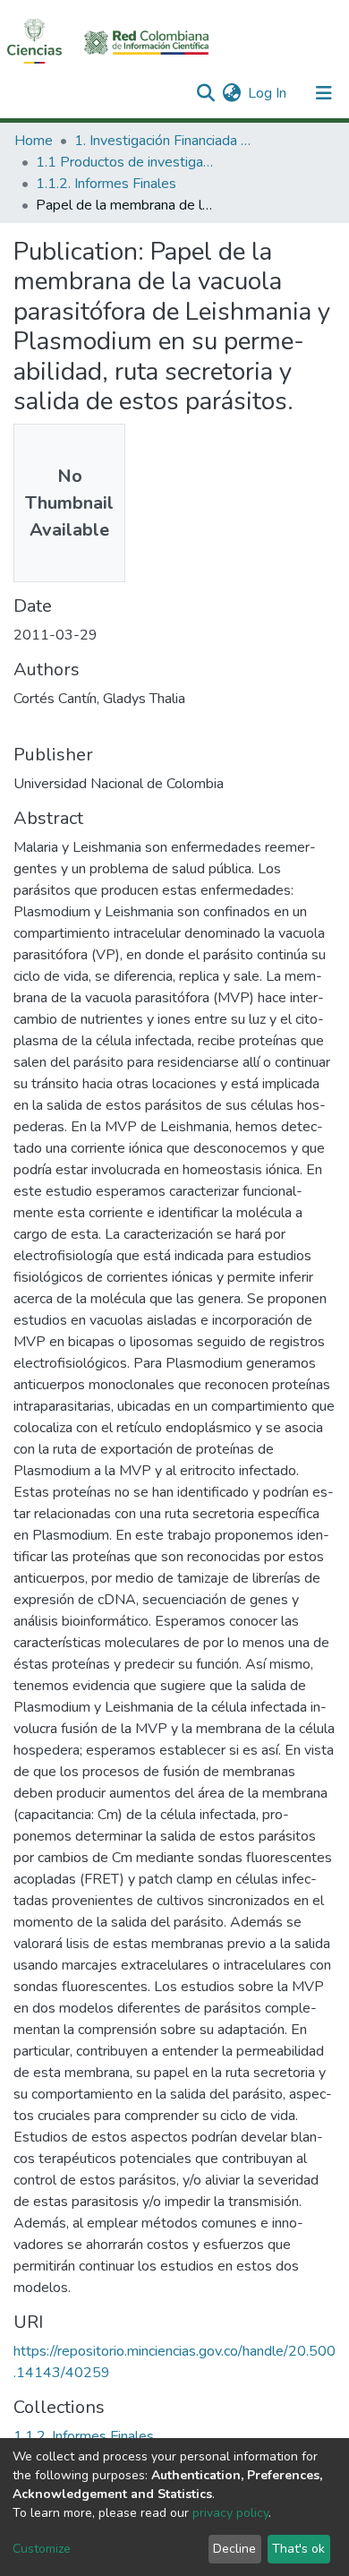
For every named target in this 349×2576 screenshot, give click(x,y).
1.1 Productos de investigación (125, 162)
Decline (234, 2549)
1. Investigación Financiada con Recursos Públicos (164, 141)
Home (34, 141)
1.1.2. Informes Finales (106, 184)
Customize (42, 2549)
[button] (231, 93)
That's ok (298, 2549)
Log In (268, 93)
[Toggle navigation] (324, 93)
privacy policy (230, 2513)
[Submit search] (205, 93)
